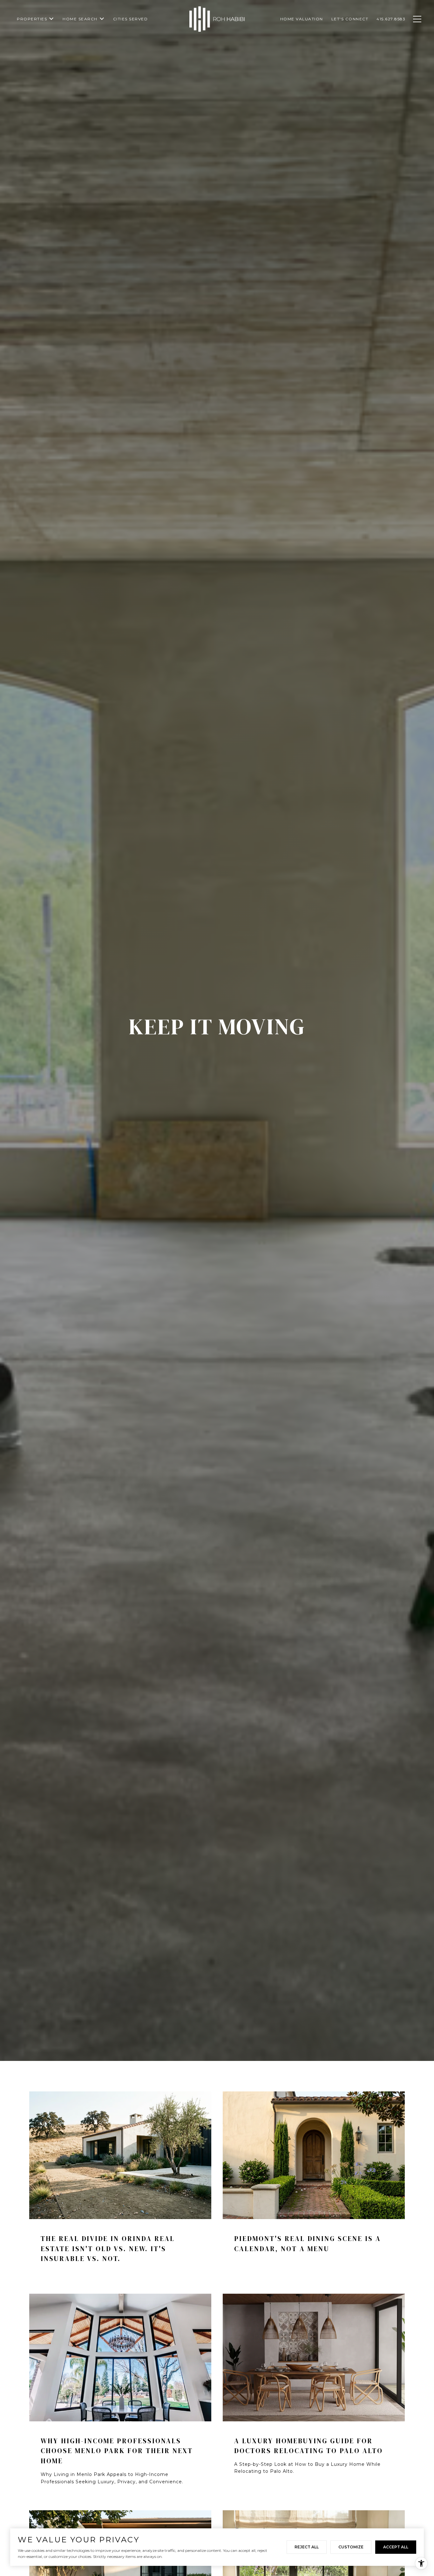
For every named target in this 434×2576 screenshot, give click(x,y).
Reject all (307, 2547)
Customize (351, 2547)
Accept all (396, 2547)
